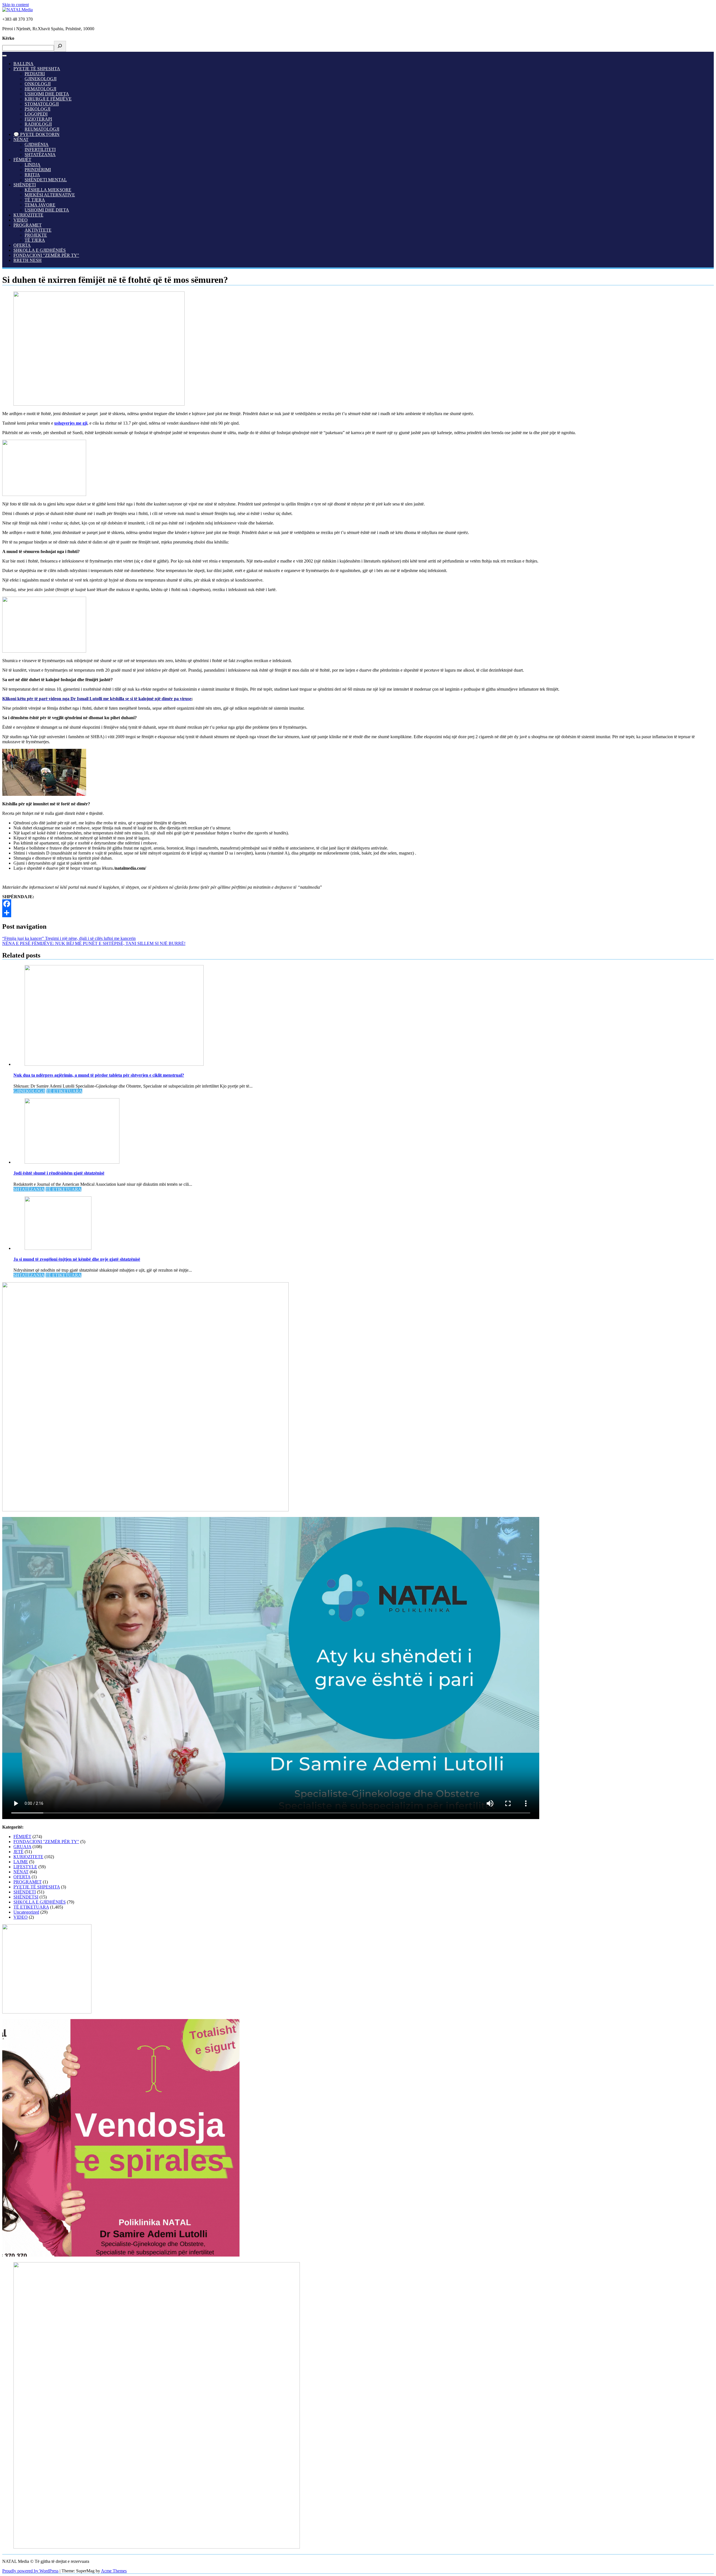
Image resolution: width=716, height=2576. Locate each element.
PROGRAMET (28, 225)
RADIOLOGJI (38, 124)
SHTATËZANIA (40, 155)
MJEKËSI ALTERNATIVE (50, 195)
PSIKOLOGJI (37, 109)
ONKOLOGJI (38, 84)
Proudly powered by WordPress (30, 2571)
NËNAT (21, 139)
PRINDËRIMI (38, 170)
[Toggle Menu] (4, 56)
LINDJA (33, 165)
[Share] (358, 913)
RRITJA (32, 175)
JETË (18, 1852)
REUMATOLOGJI (42, 129)
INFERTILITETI (40, 150)
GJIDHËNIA (37, 144)
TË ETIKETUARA (64, 1091)
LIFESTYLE (25, 1867)
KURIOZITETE (28, 215)
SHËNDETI (25, 185)
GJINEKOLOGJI (41, 79)
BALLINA (23, 64)
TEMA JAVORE (40, 205)
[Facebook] (358, 904)
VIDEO (21, 220)
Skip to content (16, 5)
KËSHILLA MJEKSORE (48, 190)
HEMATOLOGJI (40, 89)
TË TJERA (35, 200)
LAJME (21, 1862)
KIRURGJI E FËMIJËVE (48, 99)
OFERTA (22, 245)
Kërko (8, 38)
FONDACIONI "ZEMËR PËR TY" (46, 255)
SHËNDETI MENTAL (46, 180)
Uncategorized (26, 1912)
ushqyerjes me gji (71, 423)
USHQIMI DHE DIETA (47, 94)
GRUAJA (22, 1847)
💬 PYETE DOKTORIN (36, 134)
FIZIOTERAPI (38, 119)
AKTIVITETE (38, 230)
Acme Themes (114, 2571)
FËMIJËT (22, 160)
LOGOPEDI (36, 114)
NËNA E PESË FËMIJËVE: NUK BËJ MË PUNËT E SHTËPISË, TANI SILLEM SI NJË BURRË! (94, 943)
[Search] (60, 46)
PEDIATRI (35, 74)
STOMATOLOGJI (42, 104)
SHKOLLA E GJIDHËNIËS (40, 250)
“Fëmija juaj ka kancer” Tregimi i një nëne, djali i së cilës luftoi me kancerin (69, 938)
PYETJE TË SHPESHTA (37, 69)
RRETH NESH (28, 260)
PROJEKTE (36, 235)
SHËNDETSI (26, 1897)
